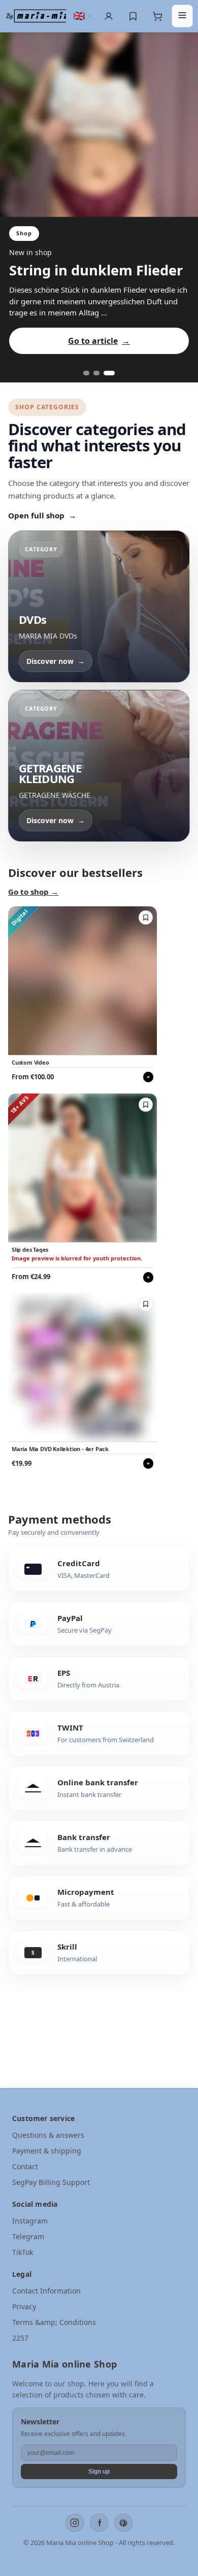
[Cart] (157, 16)
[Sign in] (109, 16)
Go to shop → (33, 892)
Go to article (99, 341)
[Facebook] (99, 2523)
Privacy (24, 2306)
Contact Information (46, 2291)
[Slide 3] (109, 373)
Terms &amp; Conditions (54, 2322)
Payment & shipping (47, 2151)
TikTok (23, 2252)
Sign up (99, 2472)
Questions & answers (48, 2135)
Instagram (30, 2221)
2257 (20, 2338)
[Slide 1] (86, 373)
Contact (25, 2166)
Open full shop (42, 515)
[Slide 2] (96, 373)
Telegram (28, 2236)
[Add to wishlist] (146, 918)
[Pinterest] (123, 2523)
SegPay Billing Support (51, 2182)
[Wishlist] (133, 16)
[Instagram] (75, 2523)
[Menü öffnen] (182, 16)
